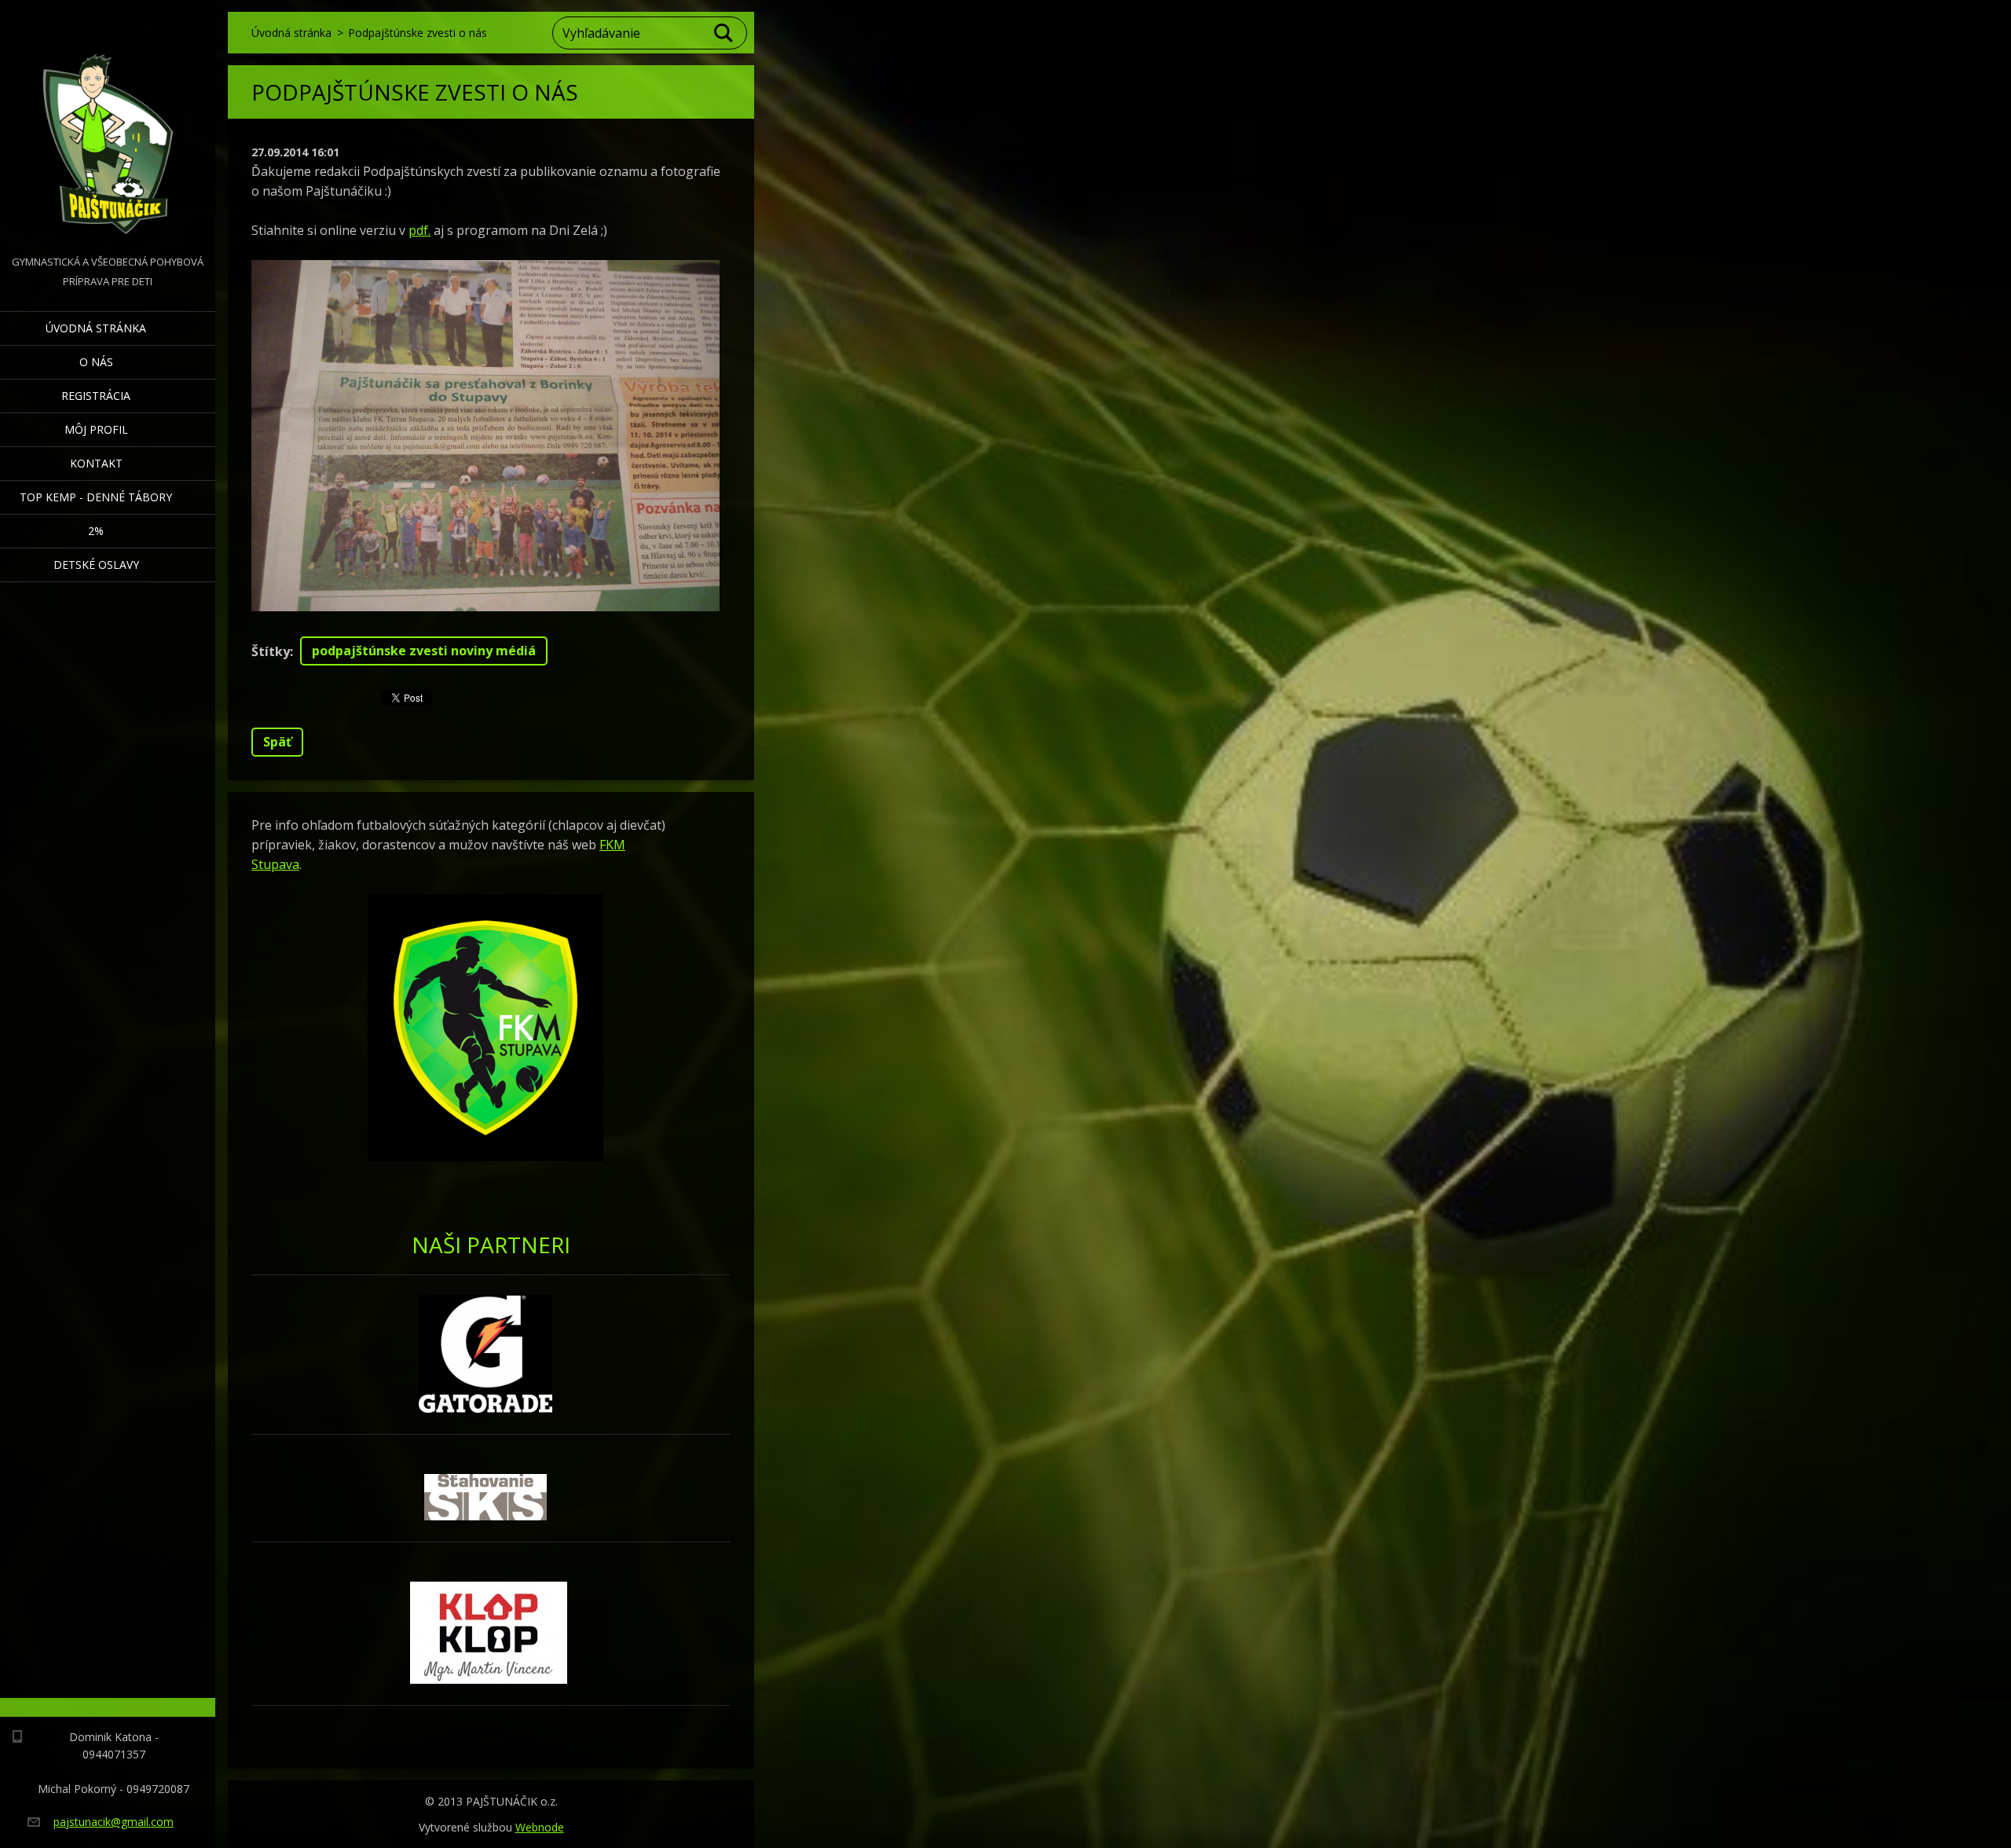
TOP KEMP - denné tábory (96, 497)
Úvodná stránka (96, 328)
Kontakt (96, 463)
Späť (277, 742)
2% (96, 531)
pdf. (419, 230)
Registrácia (96, 396)
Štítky (271, 651)
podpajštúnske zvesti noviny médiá (424, 651)
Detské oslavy (96, 565)
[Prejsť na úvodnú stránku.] (108, 126)
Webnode (540, 1827)
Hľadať (724, 33)
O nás (96, 362)
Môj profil (96, 429)
